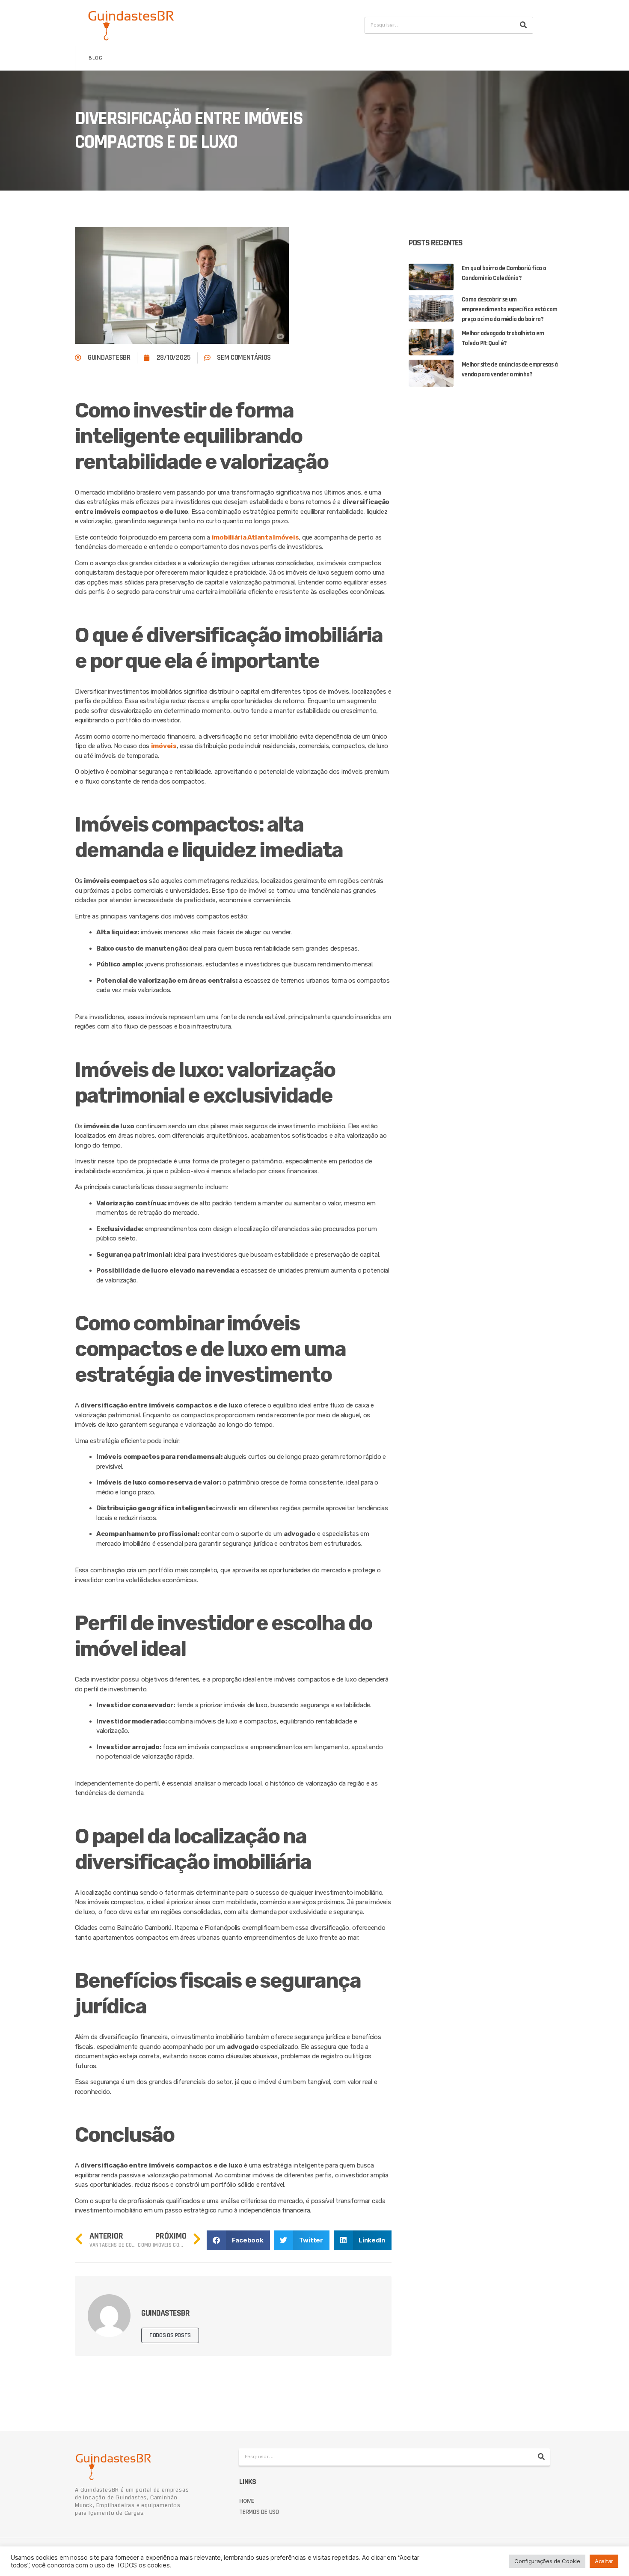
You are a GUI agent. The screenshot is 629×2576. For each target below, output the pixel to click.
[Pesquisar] (523, 25)
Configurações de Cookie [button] (547, 2561)
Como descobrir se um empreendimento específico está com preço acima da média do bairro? (510, 309)
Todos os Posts (170, 2335)
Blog (96, 58)
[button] (238, 2240)
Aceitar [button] (604, 2561)
